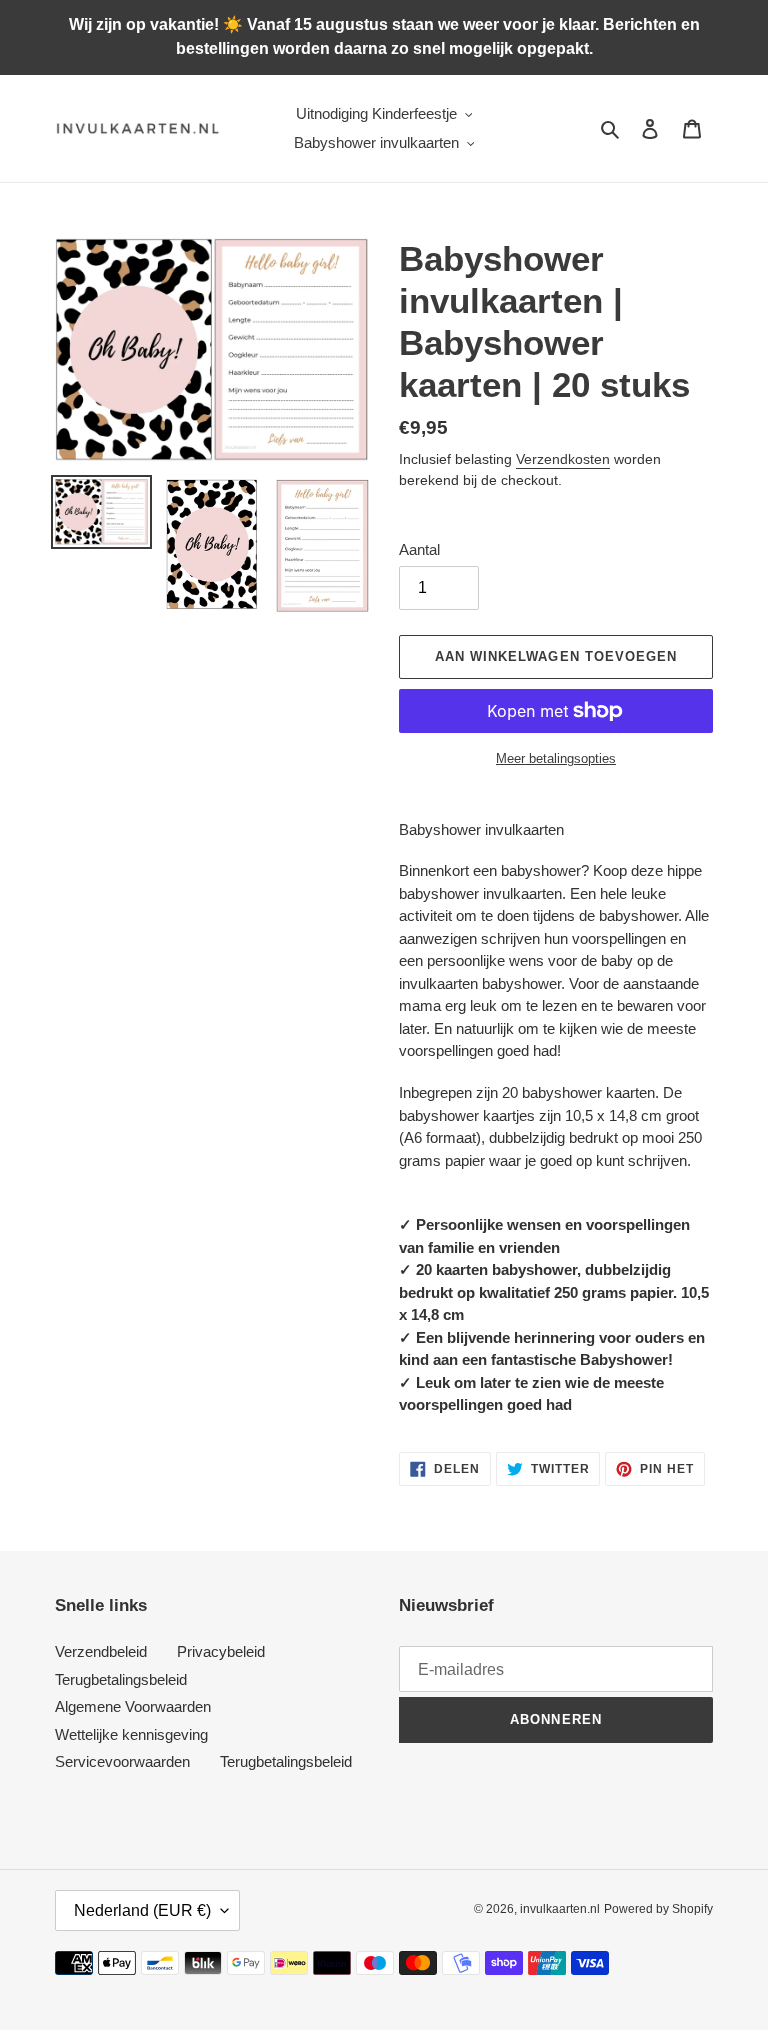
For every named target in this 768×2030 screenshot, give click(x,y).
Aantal (419, 549)
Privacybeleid (221, 1651)
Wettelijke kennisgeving (131, 1734)
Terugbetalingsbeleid (121, 1679)
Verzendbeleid (101, 1651)
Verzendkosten (563, 459)
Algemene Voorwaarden (133, 1706)
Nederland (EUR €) (142, 1910)
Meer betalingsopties (556, 758)
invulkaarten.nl (560, 1909)
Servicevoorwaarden (122, 1761)
